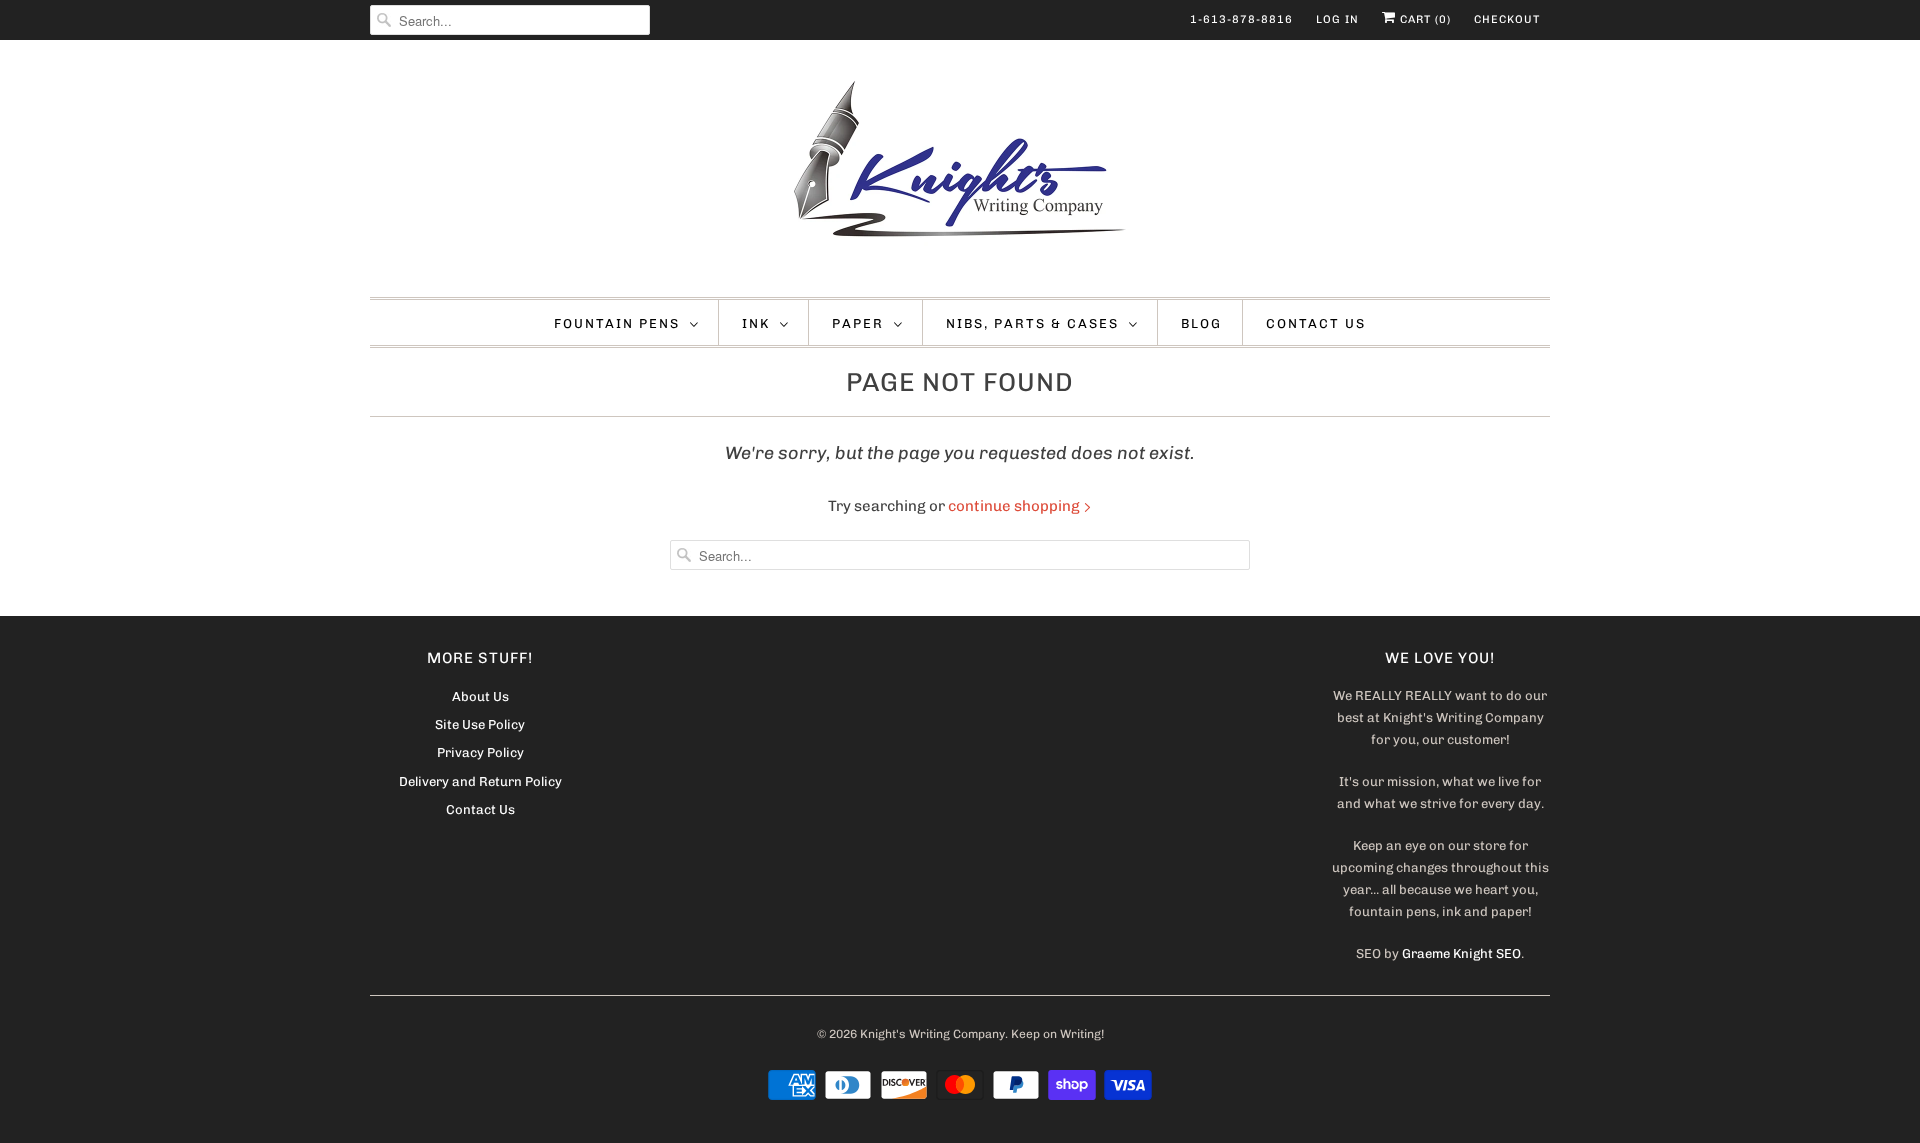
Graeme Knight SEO (1461, 953)
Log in (1337, 19)
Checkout (1507, 19)
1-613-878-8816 (1241, 19)
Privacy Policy (480, 752)
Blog (1201, 323)
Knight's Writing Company (932, 1034)
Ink (756, 323)
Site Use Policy (480, 724)
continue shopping (1015, 506)
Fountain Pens (617, 323)
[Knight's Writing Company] (960, 173)
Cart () (1423, 19)
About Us (480, 696)
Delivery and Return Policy (480, 781)
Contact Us (1316, 323)
